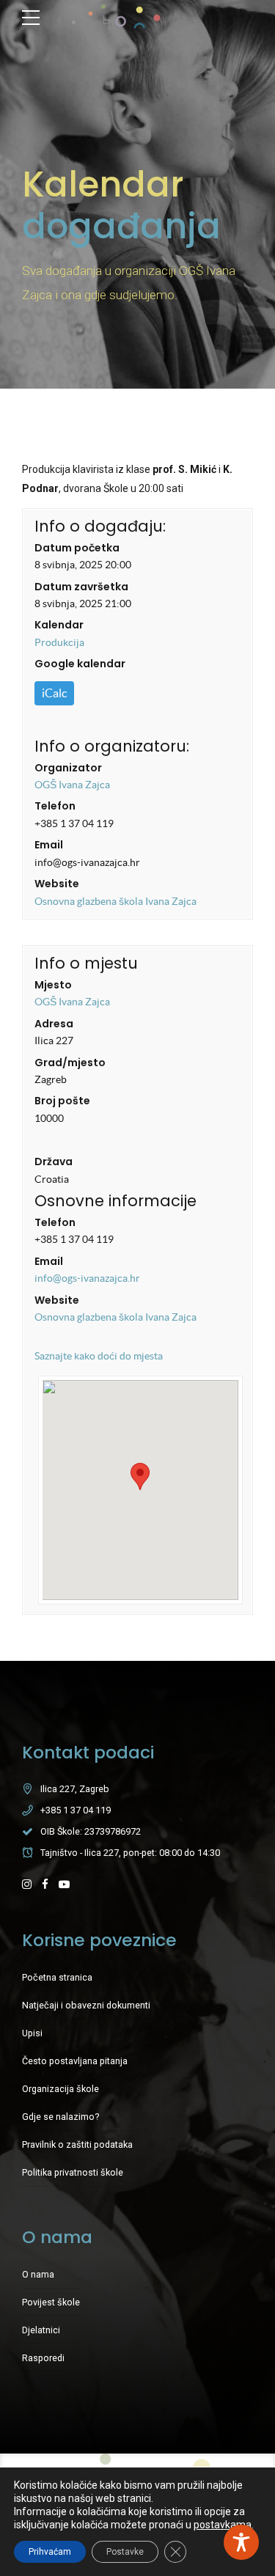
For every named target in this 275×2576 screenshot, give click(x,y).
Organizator (68, 768)
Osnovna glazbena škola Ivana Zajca (115, 901)
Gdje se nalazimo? (60, 2117)
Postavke (125, 2552)
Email (49, 845)
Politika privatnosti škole (73, 2172)
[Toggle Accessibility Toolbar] (241, 2542)
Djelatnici (41, 2330)
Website (57, 884)
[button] (140, 1476)
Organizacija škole (60, 2089)
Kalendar (59, 625)
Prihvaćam (50, 2552)
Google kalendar (80, 664)
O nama (38, 2274)
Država (54, 1162)
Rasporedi (43, 2358)
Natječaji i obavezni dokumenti (86, 2005)
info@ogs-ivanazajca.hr (87, 1278)
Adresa (54, 1024)
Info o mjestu (86, 963)
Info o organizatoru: (112, 746)
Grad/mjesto (70, 1063)
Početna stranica (57, 1977)
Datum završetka (81, 587)
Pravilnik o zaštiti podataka (77, 2144)
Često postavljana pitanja (75, 2061)
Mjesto (53, 985)
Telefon (55, 806)
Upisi (32, 2033)
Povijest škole (51, 2302)
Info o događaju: (100, 526)
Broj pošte (62, 1101)
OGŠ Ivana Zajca (72, 785)
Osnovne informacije (115, 1201)
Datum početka (77, 548)
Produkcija (59, 642)
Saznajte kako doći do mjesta (99, 1356)
